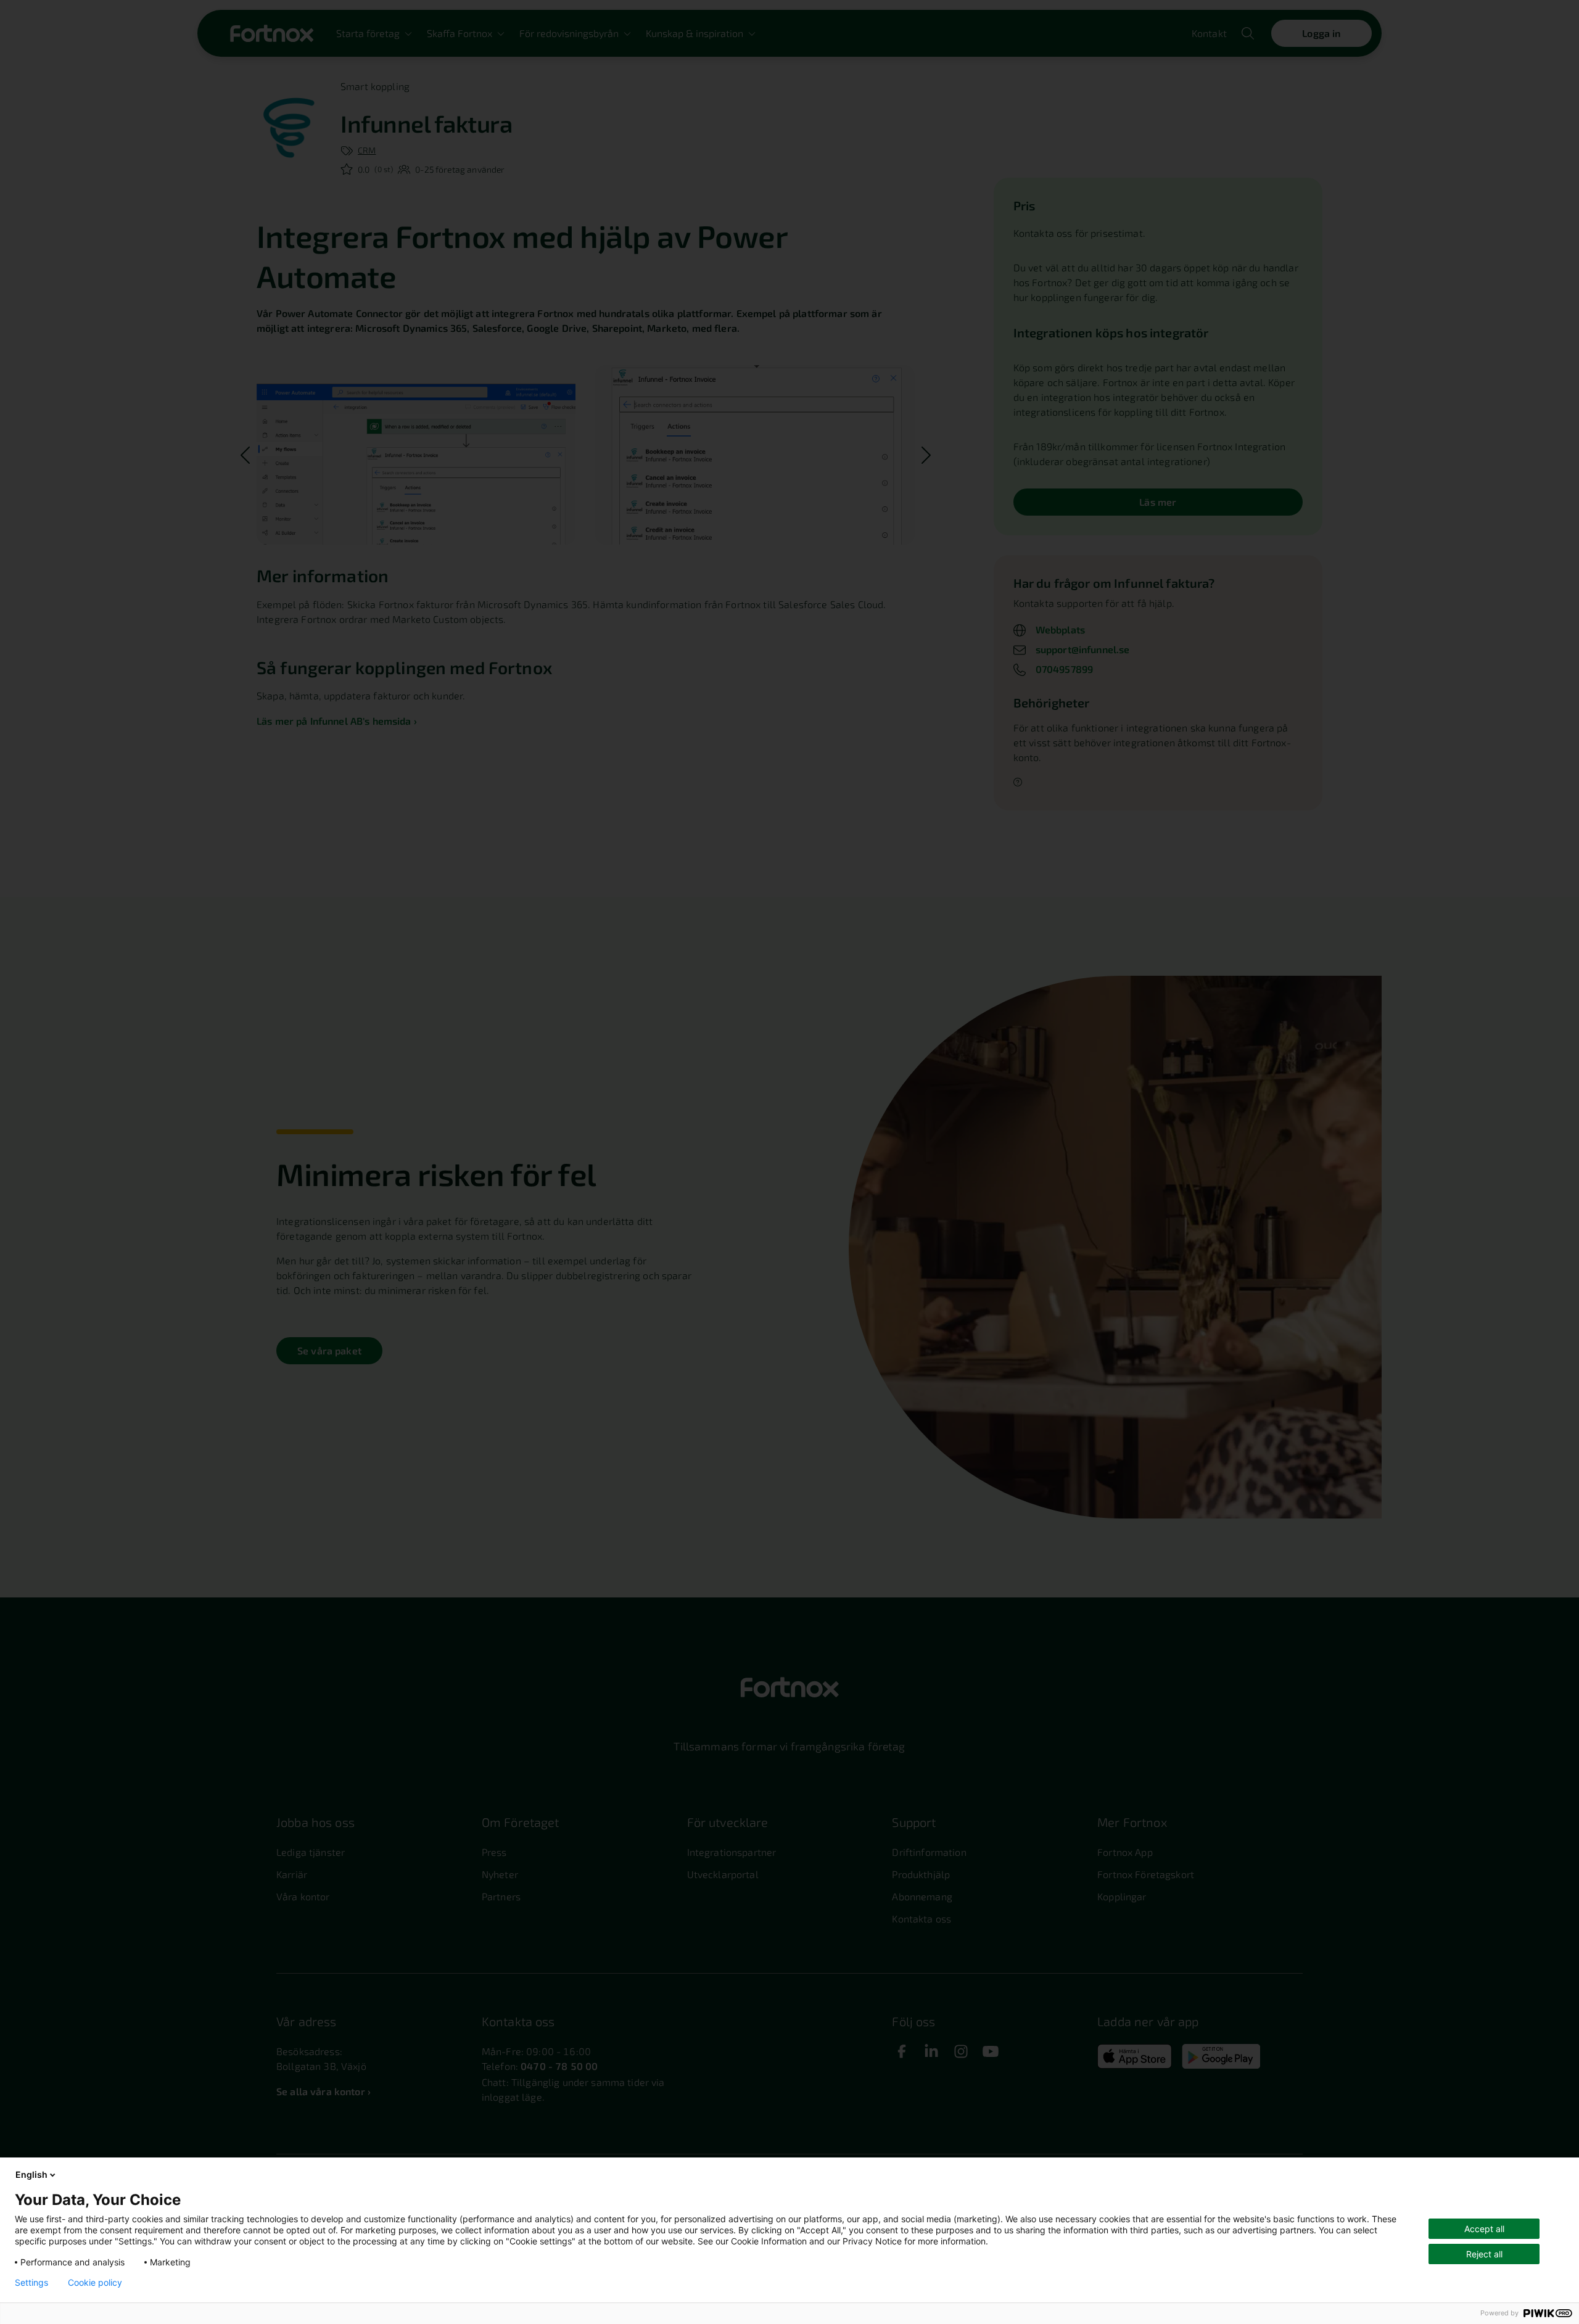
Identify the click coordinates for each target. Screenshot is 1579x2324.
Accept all (1484, 2229)
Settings (31, 2283)
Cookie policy (95, 2283)
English (31, 2174)
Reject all (1484, 2254)
